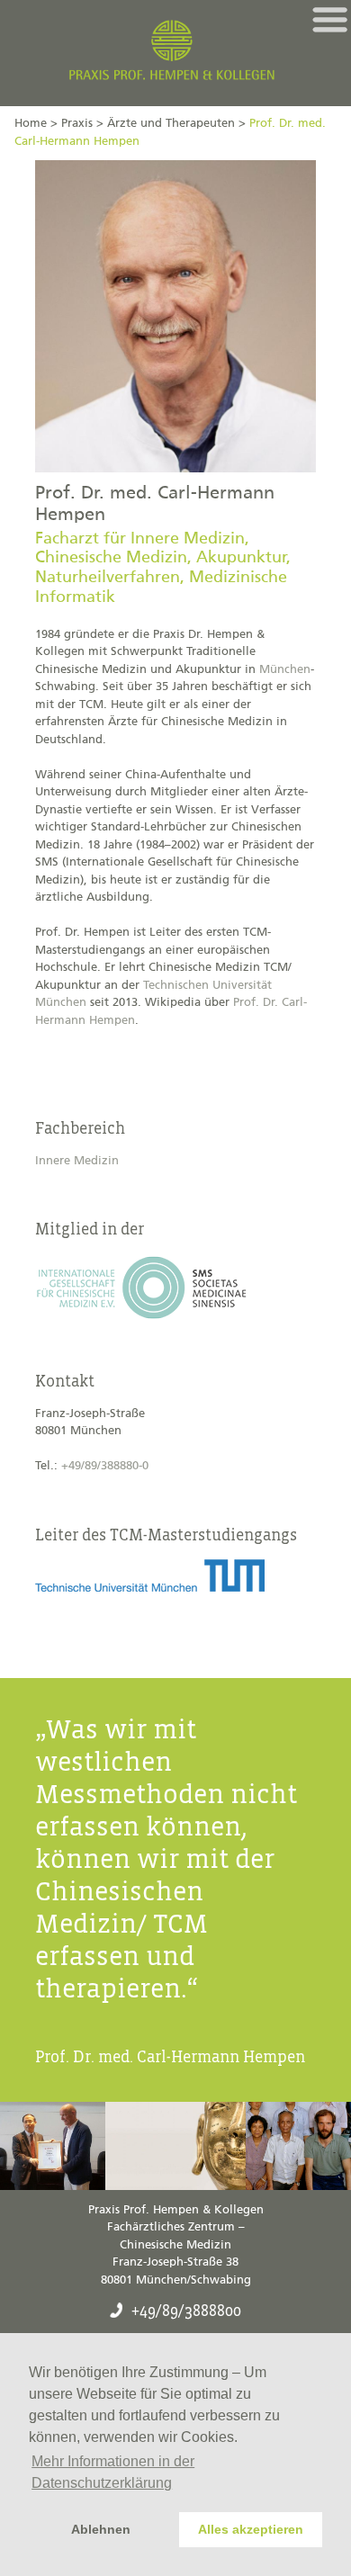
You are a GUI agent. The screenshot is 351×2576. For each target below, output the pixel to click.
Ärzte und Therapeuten (171, 124)
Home (31, 124)
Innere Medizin (77, 1161)
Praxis (77, 124)
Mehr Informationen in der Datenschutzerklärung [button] (113, 2472)
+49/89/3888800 (186, 2311)
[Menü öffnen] (330, 20)
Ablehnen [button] (101, 2529)
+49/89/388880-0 (105, 1466)
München (285, 670)
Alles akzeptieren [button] (251, 2529)
